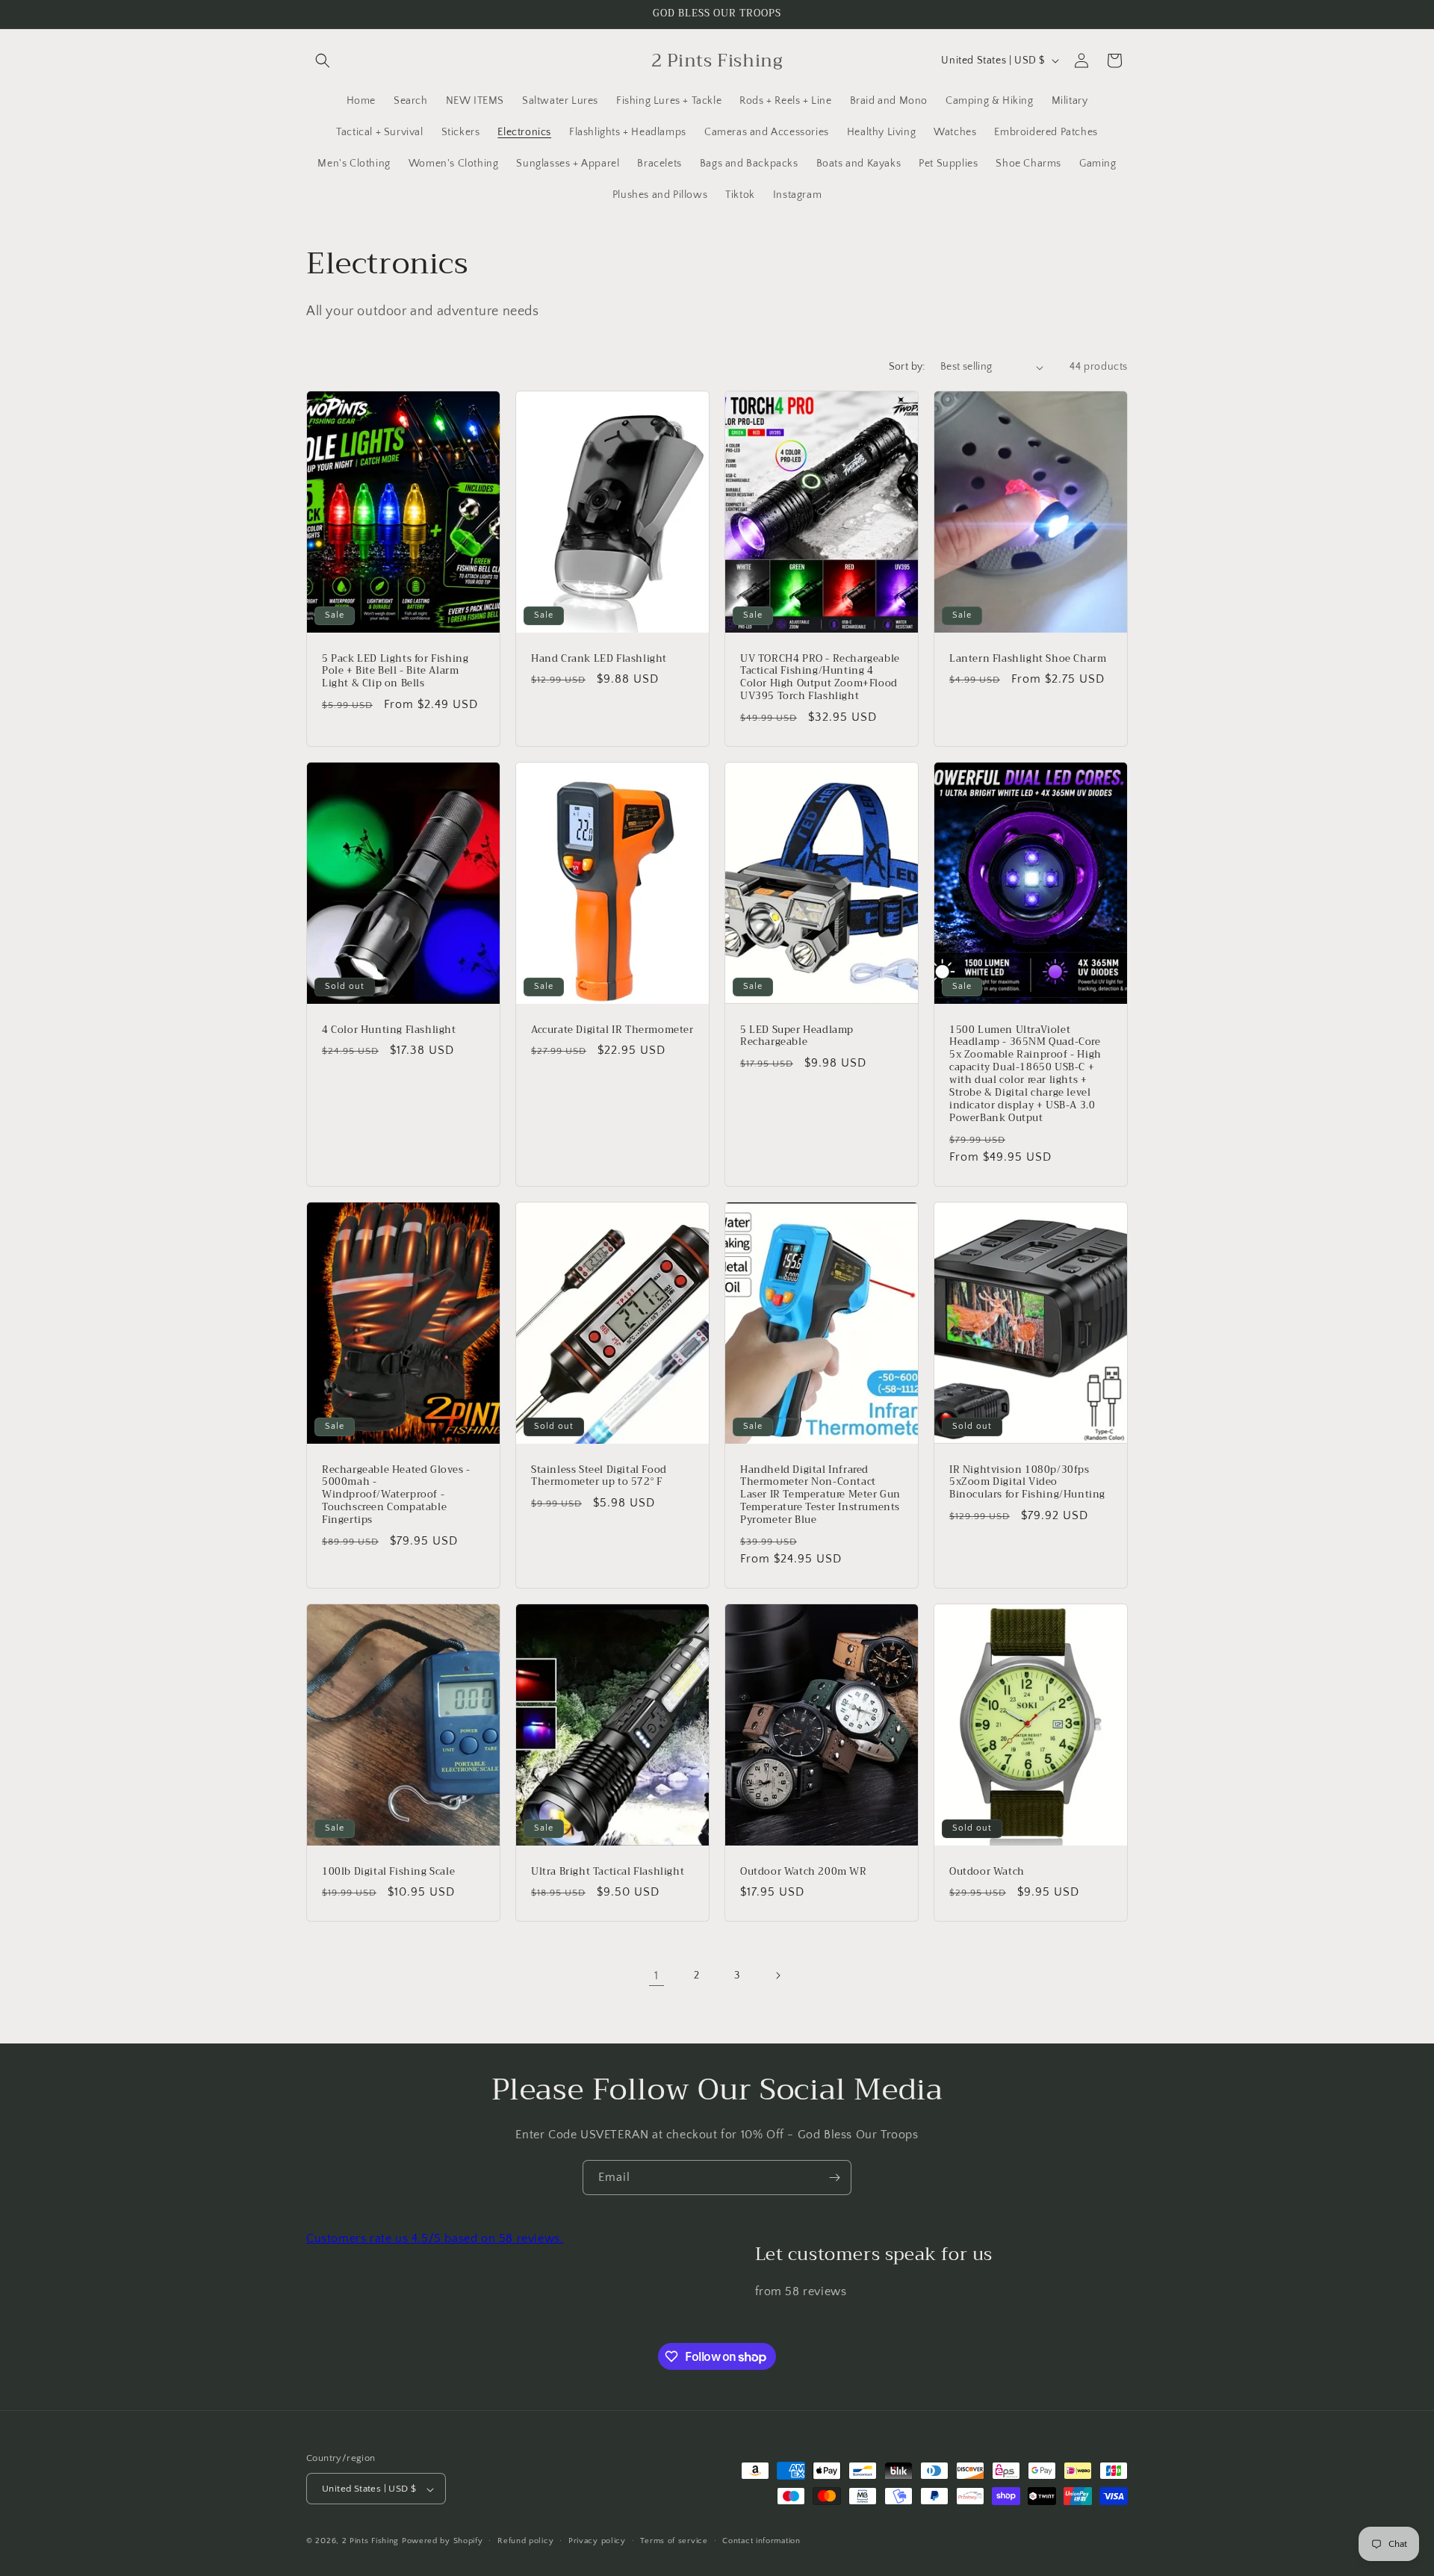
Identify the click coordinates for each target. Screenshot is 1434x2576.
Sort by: (907, 367)
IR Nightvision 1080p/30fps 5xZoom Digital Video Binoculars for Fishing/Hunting (1027, 1482)
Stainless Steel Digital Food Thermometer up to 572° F (599, 1476)
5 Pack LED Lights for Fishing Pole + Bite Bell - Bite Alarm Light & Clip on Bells (395, 672)
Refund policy (525, 2541)
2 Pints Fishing (371, 2542)
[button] (323, 60)
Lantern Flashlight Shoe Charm (1028, 659)
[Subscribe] (834, 2178)
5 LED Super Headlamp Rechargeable (797, 1037)
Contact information (761, 2541)
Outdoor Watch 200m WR (804, 1871)
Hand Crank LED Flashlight (599, 659)
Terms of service (674, 2541)
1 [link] (657, 1976)
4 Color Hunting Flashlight (389, 1030)
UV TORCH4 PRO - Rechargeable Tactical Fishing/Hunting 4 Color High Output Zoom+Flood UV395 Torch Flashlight (820, 678)
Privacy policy (597, 2541)
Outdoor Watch (987, 1871)
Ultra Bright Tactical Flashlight (608, 1871)
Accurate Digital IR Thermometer (612, 1030)
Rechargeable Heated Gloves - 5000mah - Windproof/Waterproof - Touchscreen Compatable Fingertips (396, 1495)
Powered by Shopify (443, 2542)
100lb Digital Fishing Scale (388, 1871)
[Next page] (777, 1976)
